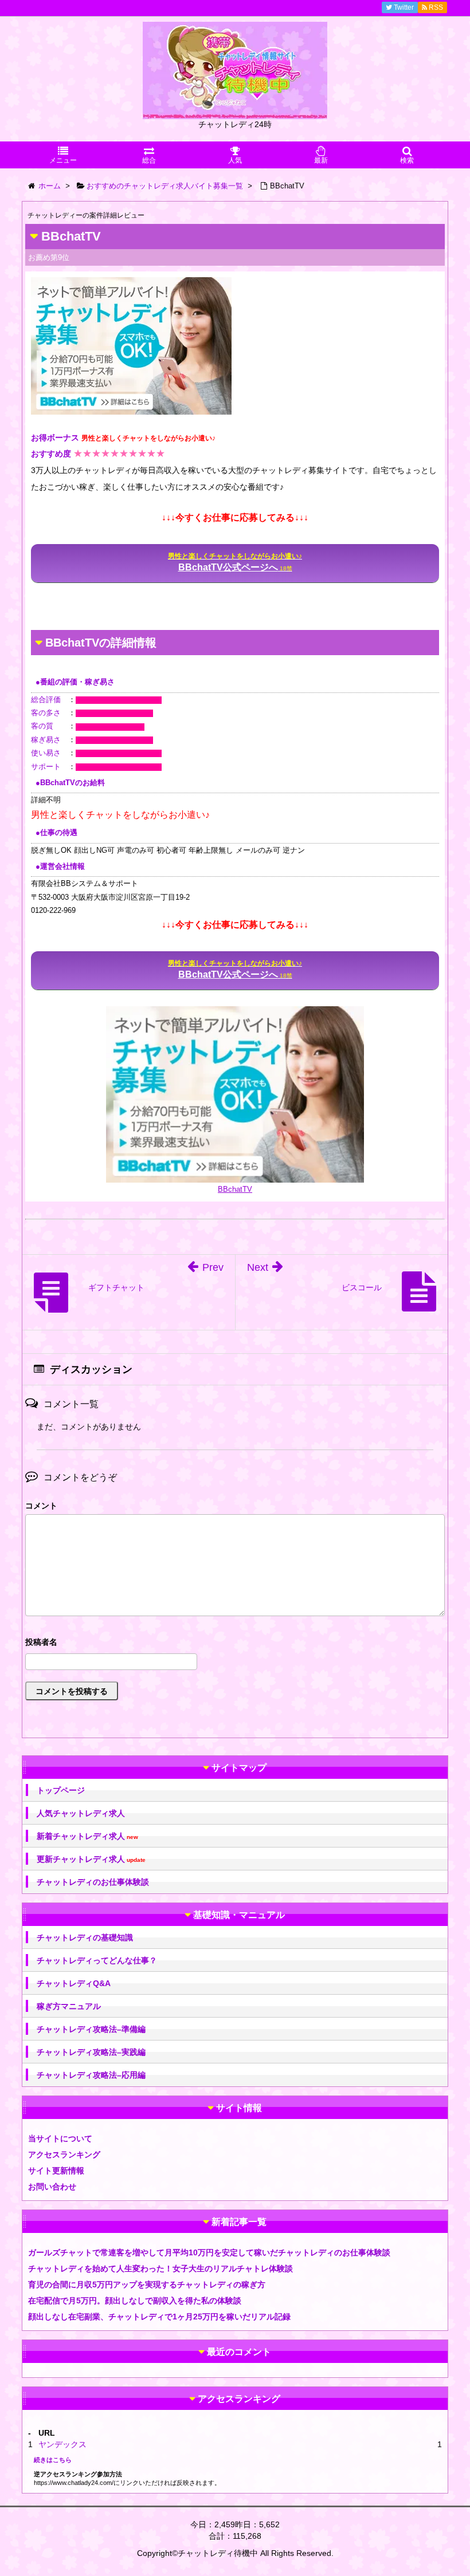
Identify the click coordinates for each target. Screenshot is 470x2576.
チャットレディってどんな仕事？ (97, 1960)
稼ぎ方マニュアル (69, 2006)
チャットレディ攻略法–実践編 (91, 2052)
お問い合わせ (52, 2187)
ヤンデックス (62, 2444)
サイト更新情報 (56, 2171)
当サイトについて (60, 2138)
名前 (235, 1643)
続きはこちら (53, 2460)
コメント (41, 1506)
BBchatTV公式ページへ (235, 562)
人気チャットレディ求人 (81, 1813)
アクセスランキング (64, 2154)
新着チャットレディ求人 (87, 1836)
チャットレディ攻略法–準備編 (91, 2029)
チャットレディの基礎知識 (85, 1937)
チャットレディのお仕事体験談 (93, 1882)
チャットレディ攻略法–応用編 (91, 2075)
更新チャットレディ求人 (91, 1859)
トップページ (61, 1790)
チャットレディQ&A (74, 1983)
